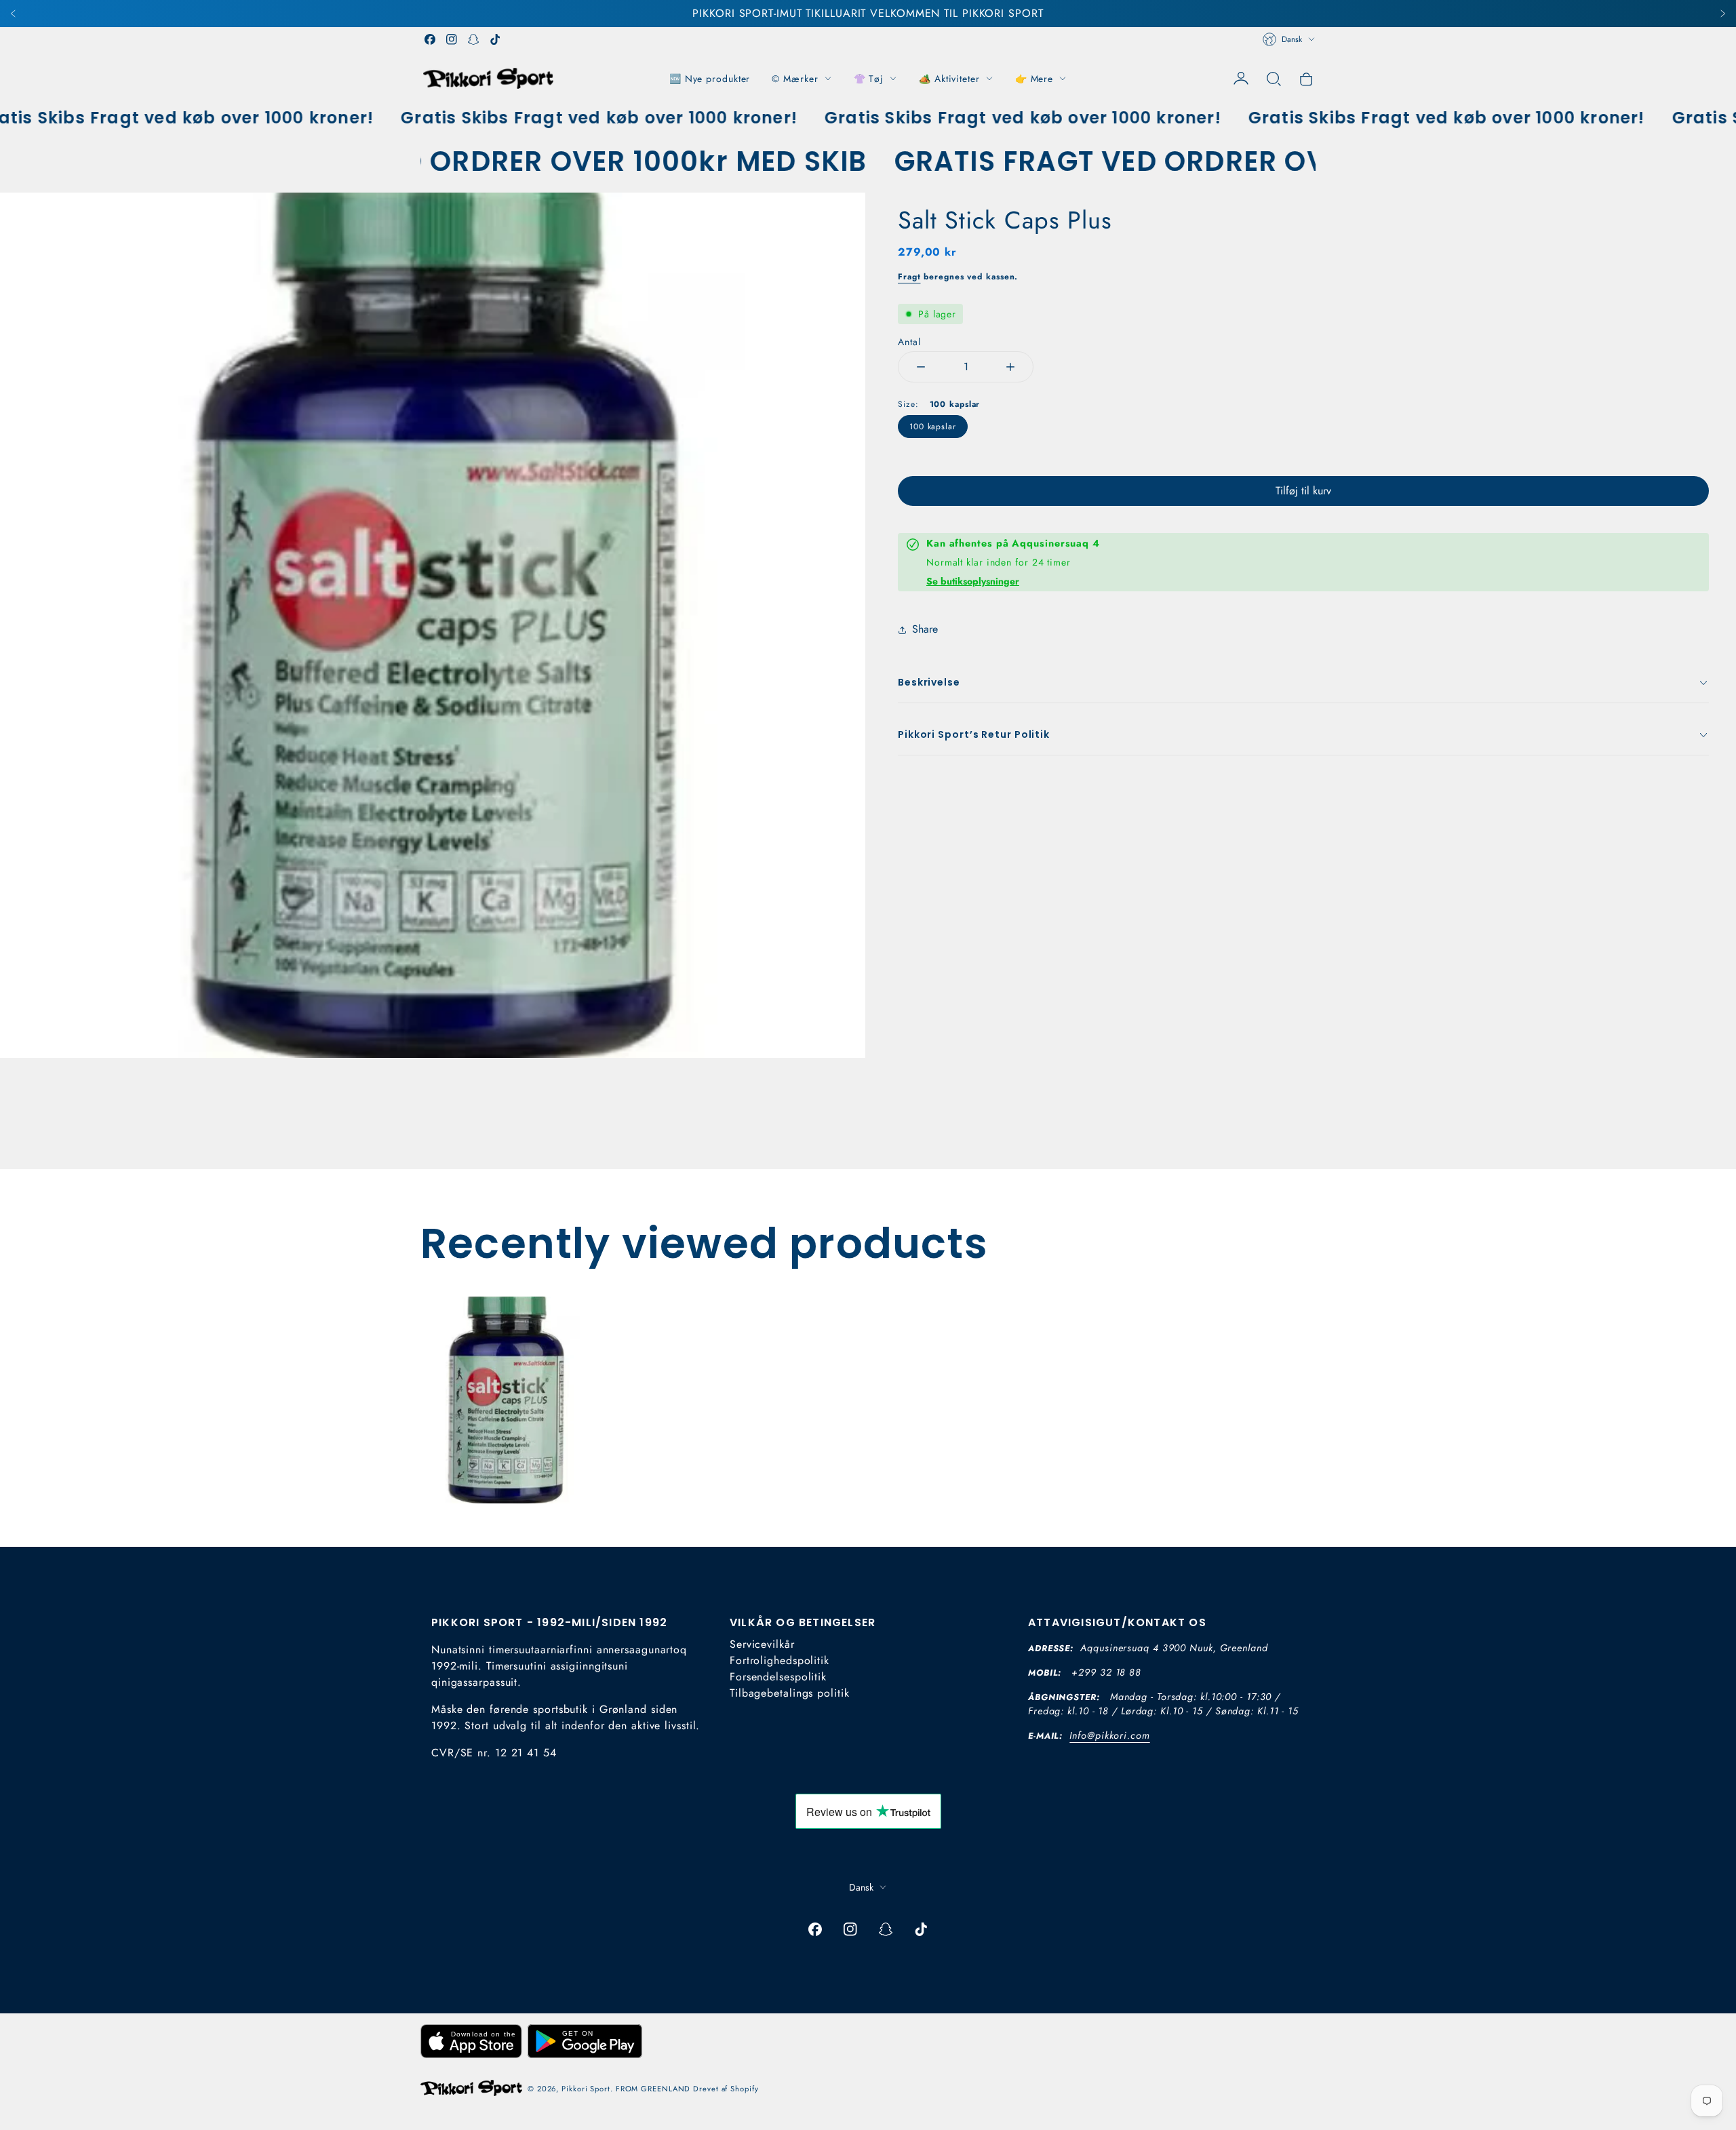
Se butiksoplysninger (973, 581)
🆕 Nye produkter (710, 79)
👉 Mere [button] (1034, 79)
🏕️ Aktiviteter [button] (949, 79)
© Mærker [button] (795, 79)
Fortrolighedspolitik (780, 1660)
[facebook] (430, 39)
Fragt (909, 277)
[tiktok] (495, 39)
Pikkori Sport (586, 2089)
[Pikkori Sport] (488, 78)
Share (925, 629)
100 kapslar (933, 427)
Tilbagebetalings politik (790, 1693)
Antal (909, 342)
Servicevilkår (762, 1644)
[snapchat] (473, 39)
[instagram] (452, 39)
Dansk (1292, 39)
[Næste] (1722, 14)
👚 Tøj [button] (869, 79)
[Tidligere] (14, 14)
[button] (1274, 79)
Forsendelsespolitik (778, 1677)
